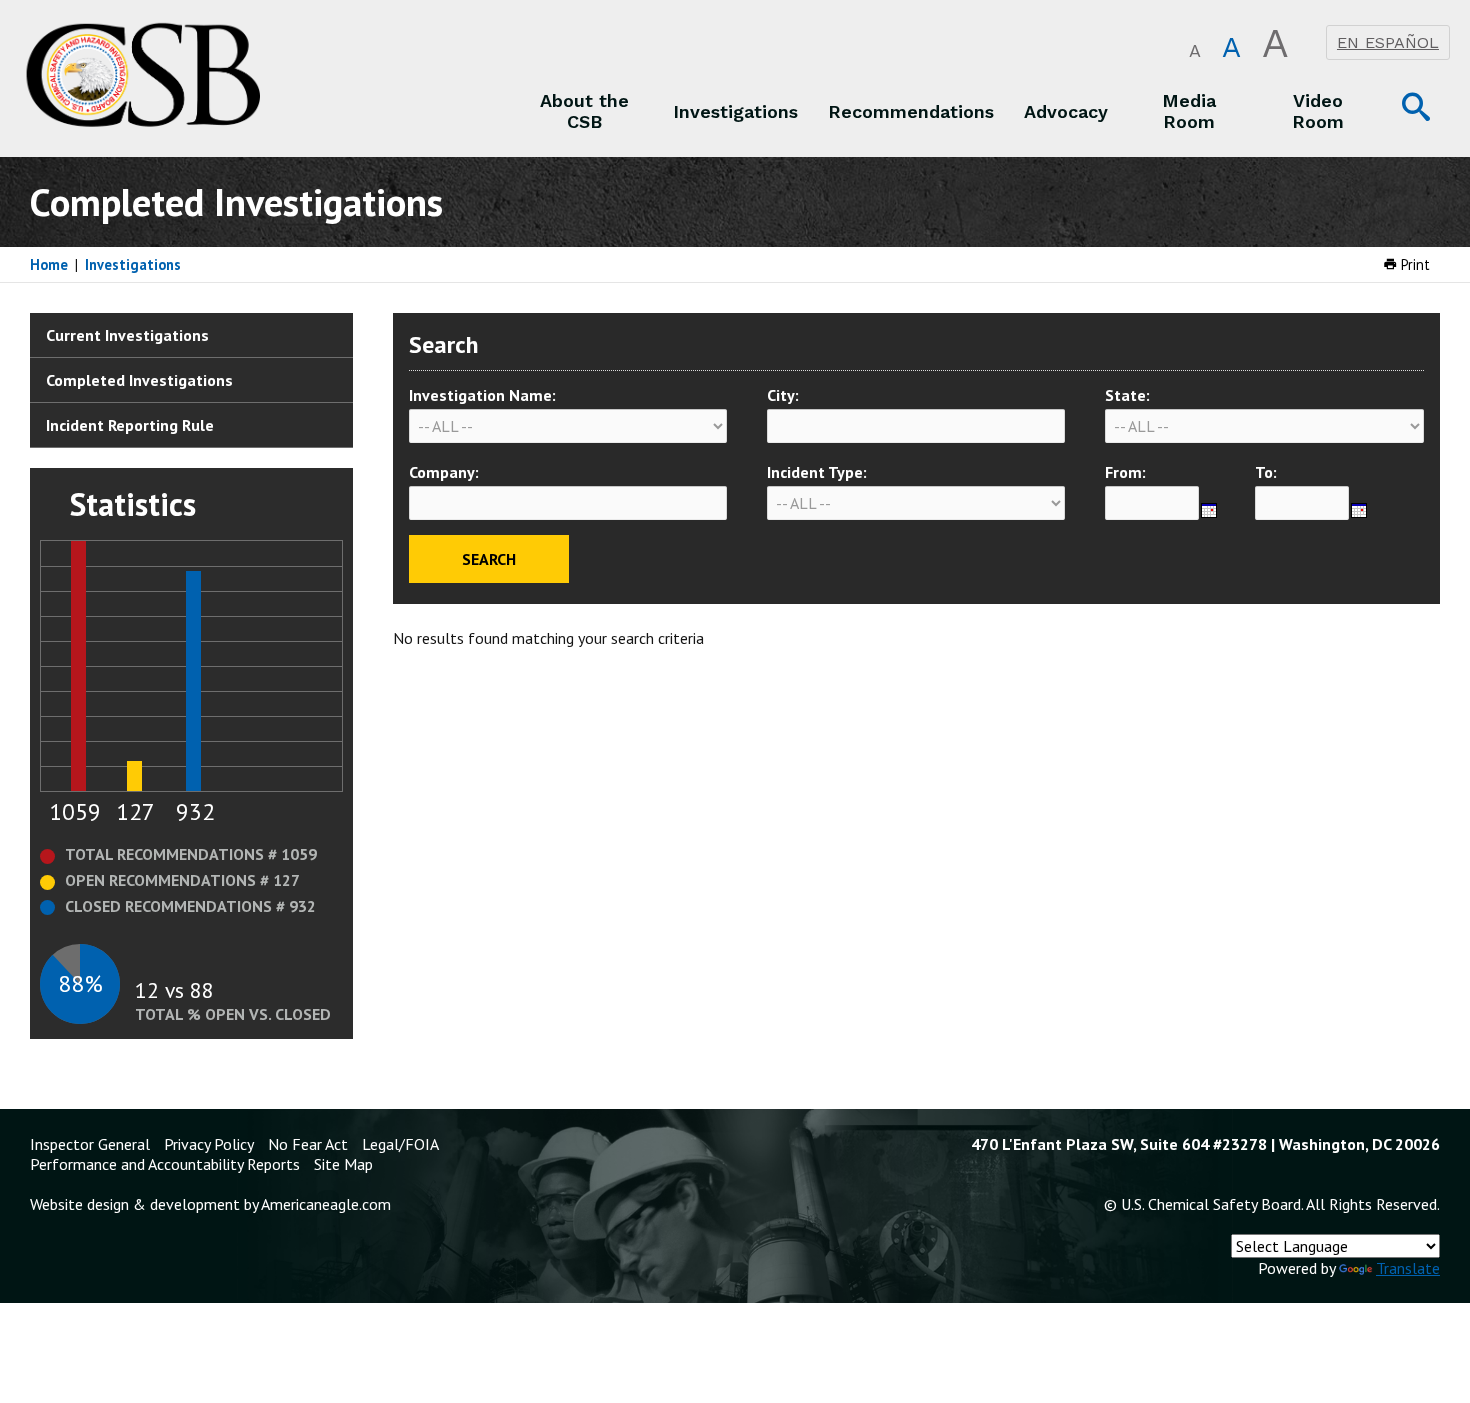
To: (1266, 472)
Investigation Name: (482, 395)
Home (49, 264)
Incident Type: (817, 472)
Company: (444, 472)
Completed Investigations (139, 380)
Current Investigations (127, 335)
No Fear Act (308, 1144)
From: (1125, 472)
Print (1413, 264)
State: (1127, 395)
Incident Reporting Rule (130, 425)
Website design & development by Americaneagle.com (210, 1204)
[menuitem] (585, 111)
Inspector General (90, 1144)
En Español (1388, 42)
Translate (1408, 1268)
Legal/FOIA (400, 1144)
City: (783, 395)
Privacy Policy (209, 1144)
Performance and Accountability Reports (165, 1164)
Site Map (343, 1164)
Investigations (133, 264)
